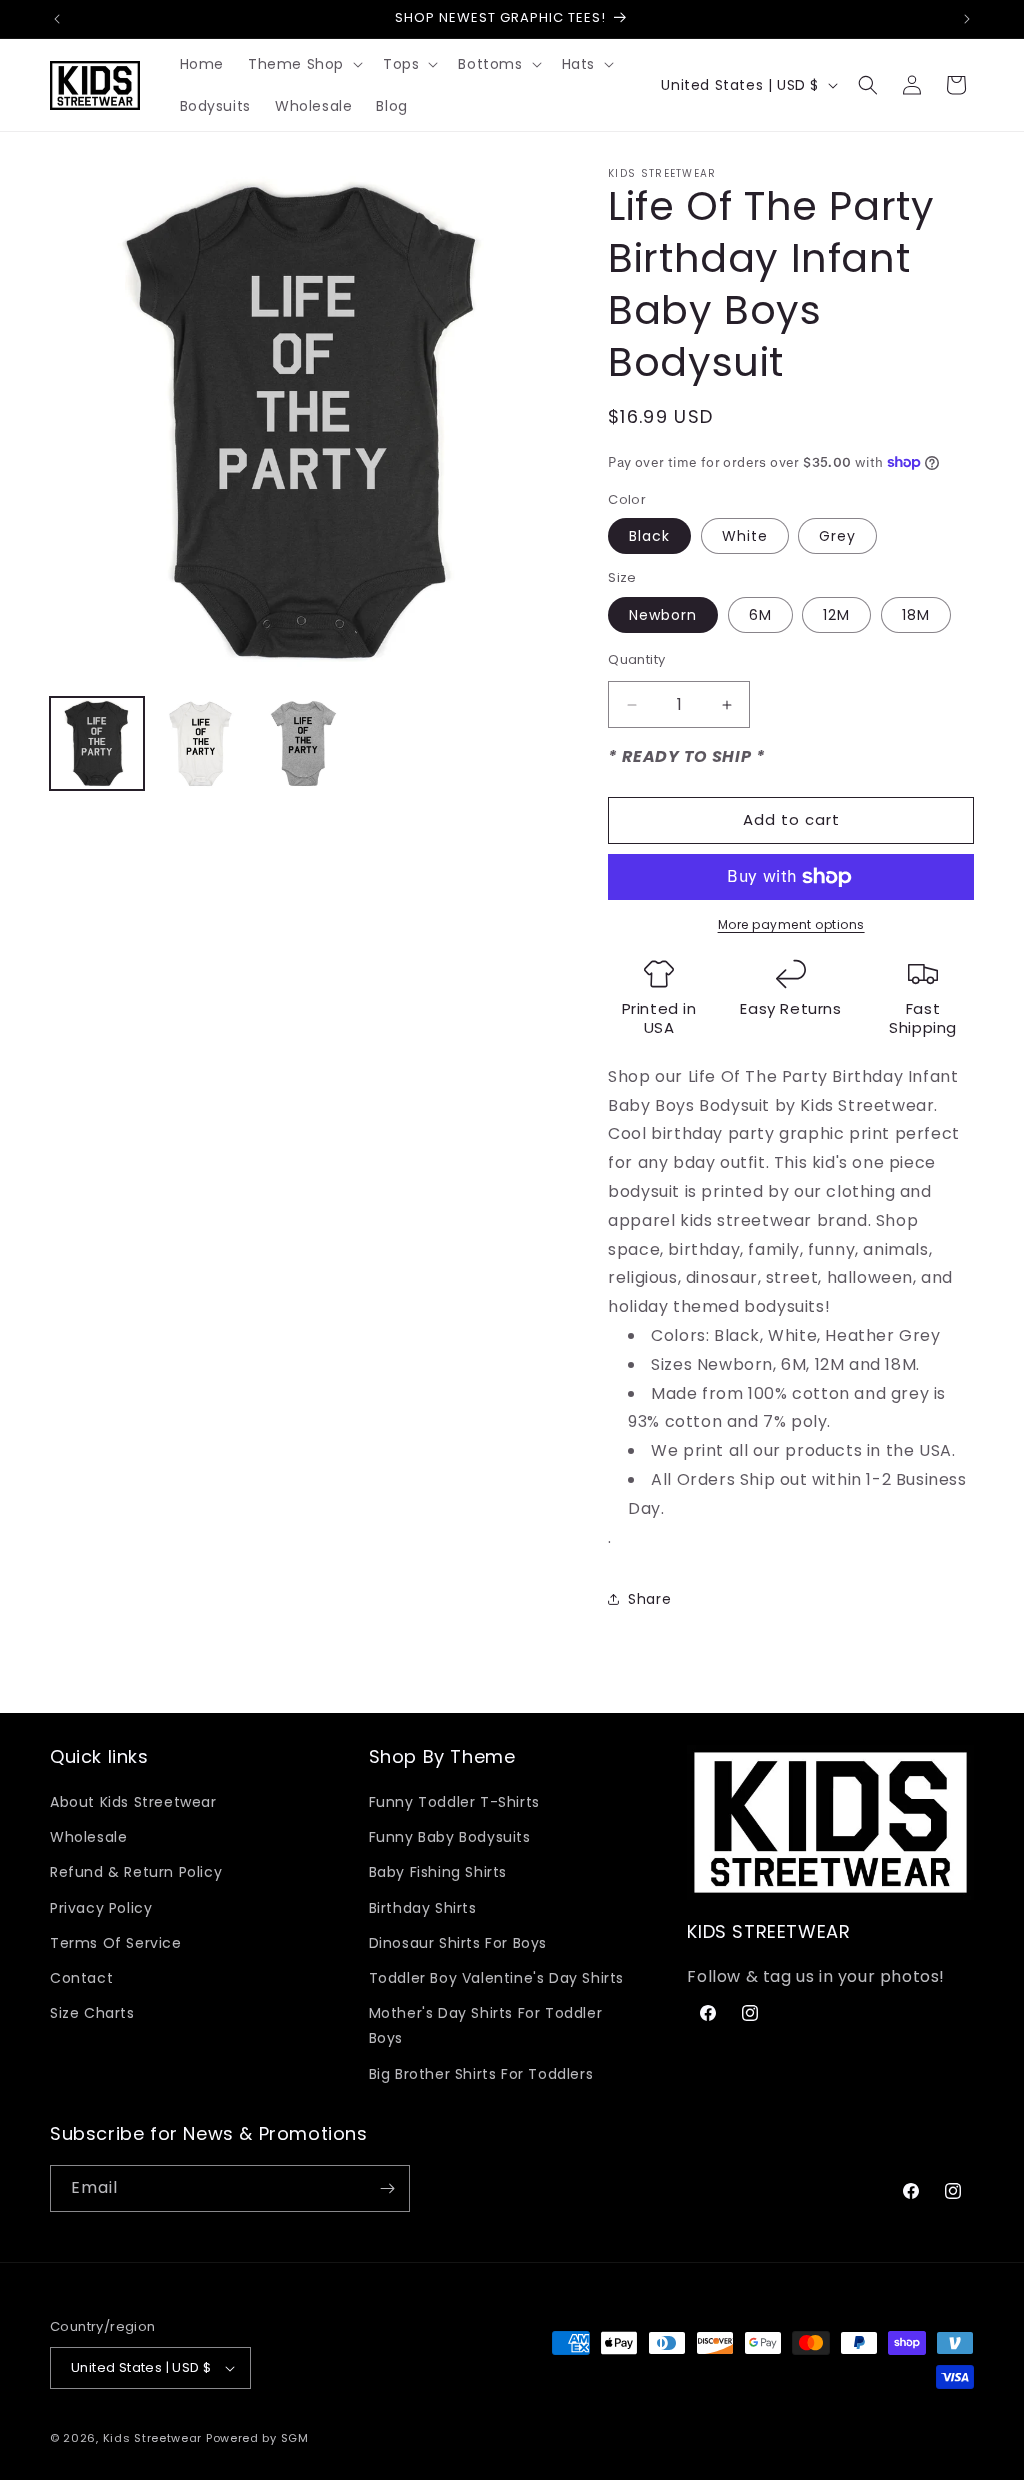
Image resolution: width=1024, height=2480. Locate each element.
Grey (837, 536)
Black (649, 536)
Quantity (636, 659)
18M (916, 615)
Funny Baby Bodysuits (450, 1837)
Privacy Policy (101, 1908)
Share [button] (649, 1599)
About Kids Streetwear (133, 1802)
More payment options (791, 924)
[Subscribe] (387, 2188)
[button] (303, 64)
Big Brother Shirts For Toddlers (481, 2074)
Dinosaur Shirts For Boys (458, 1943)
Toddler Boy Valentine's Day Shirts (496, 1978)
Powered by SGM (257, 2438)
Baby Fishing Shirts (438, 1872)
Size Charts (92, 2013)
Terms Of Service (116, 1943)
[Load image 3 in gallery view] (304, 744)
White (745, 536)
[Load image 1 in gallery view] (97, 744)
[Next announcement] (967, 19)
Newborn (663, 615)
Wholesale (88, 1837)
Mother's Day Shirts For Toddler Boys (486, 2025)
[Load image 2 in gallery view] (201, 744)
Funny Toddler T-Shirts (454, 1802)
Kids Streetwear (153, 2438)
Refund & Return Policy (136, 1872)
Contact (81, 1978)
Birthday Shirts (423, 1908)
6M (760, 615)
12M (836, 615)
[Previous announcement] (57, 19)
